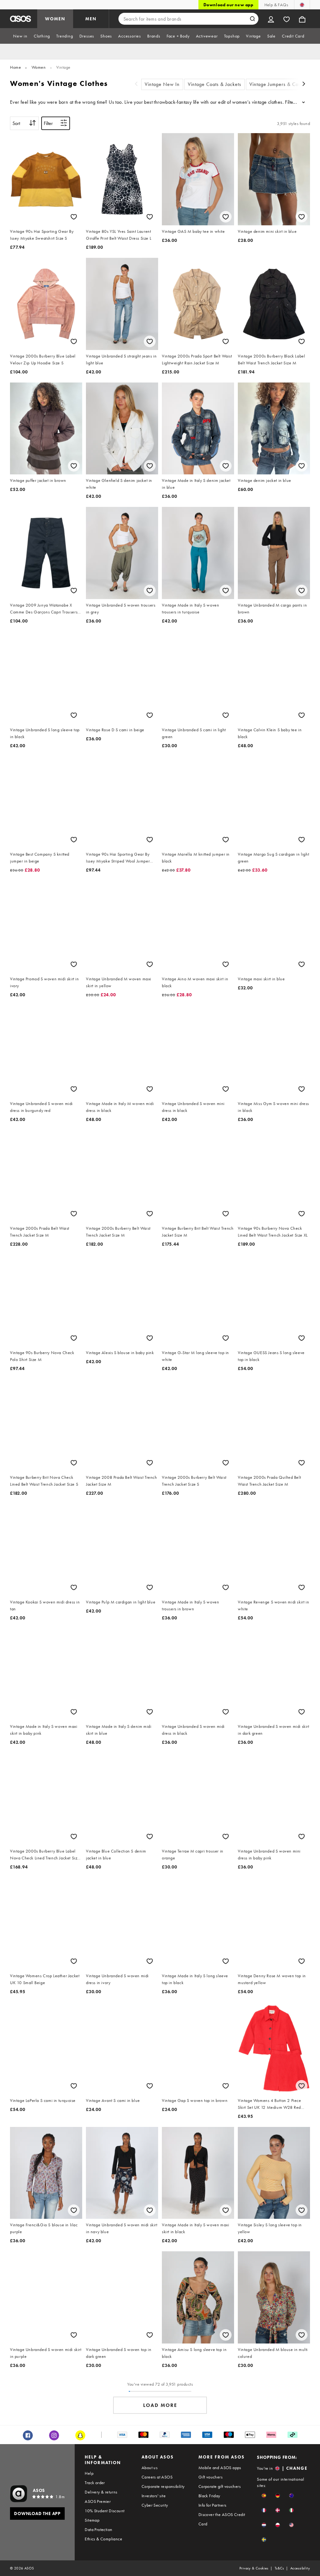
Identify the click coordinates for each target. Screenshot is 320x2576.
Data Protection (98, 2529)
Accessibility (300, 2568)
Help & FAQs (276, 5)
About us (150, 2468)
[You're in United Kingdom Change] (302, 5)
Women (39, 67)
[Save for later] (74, 217)
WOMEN (55, 19)
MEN (91, 19)
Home (15, 67)
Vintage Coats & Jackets (215, 84)
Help (89, 2473)
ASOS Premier (98, 2501)
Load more (160, 2405)
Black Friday (209, 2496)
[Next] (304, 85)
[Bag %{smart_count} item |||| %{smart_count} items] (302, 19)
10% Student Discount (105, 2511)
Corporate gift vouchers (220, 2486)
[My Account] (271, 19)
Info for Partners (212, 2505)
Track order (95, 2483)
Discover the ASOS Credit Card (222, 2519)
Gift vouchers (210, 2477)
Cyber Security (155, 2505)
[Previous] (136, 85)
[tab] (20, 36)
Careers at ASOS (157, 2477)
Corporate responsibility (163, 2486)
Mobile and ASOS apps (220, 2468)
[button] (264, 2496)
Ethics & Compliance (103, 2539)
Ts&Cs (279, 2568)
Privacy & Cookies (254, 2568)
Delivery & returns (101, 2492)
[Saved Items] (287, 19)
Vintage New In (162, 84)
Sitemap (92, 2520)
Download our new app (228, 5)
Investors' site (154, 2496)
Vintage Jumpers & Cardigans (282, 84)
